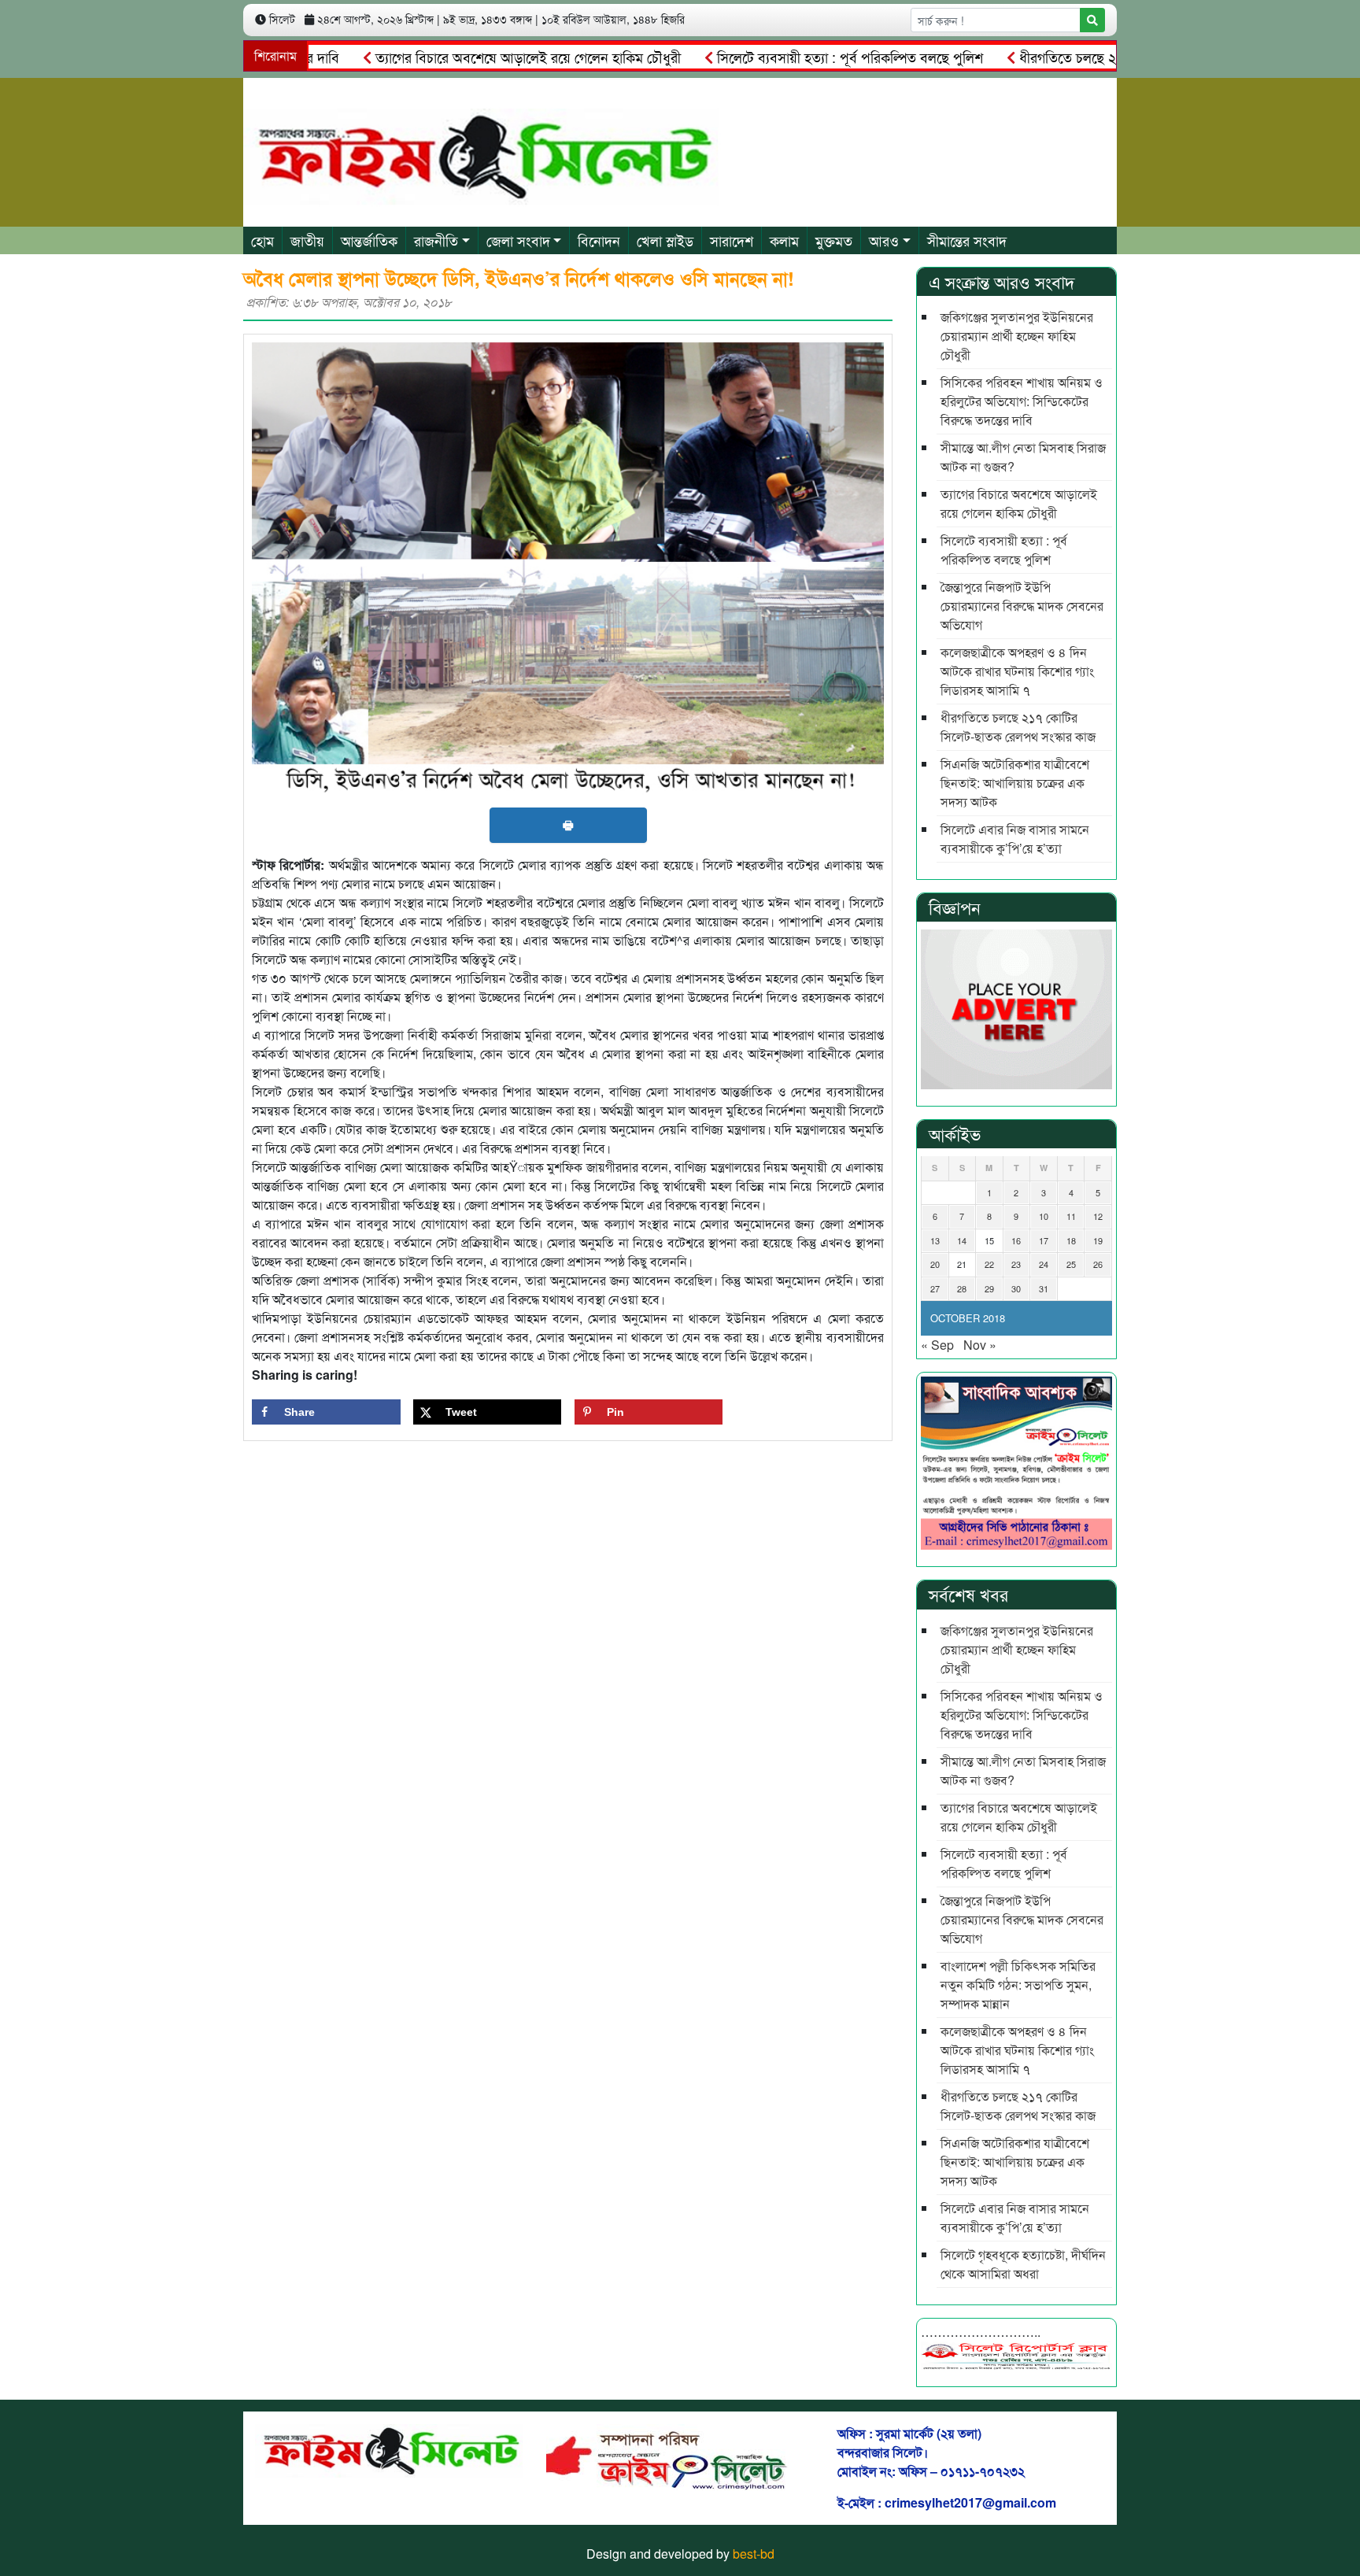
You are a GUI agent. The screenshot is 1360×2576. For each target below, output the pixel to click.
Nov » (980, 1345)
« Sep (937, 1345)
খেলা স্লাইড (665, 240)
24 (1044, 1264)
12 (1098, 1216)
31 (1044, 1288)
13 (935, 1240)
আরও (884, 240)
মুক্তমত (834, 240)
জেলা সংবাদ (518, 240)
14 (962, 1240)
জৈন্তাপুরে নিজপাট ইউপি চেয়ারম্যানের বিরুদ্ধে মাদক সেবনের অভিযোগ (1022, 606)
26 (1098, 1264)
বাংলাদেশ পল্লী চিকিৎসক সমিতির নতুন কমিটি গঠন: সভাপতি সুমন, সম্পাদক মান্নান (1018, 1985)
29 (989, 1288)
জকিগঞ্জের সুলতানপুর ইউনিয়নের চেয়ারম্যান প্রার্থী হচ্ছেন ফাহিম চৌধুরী (1017, 336)
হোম (262, 240)
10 (1044, 1216)
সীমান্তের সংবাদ (967, 240)
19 (1098, 1240)
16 (1016, 1240)
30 (1016, 1288)
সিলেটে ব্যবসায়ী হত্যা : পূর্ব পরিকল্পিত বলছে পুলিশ (790, 57)
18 (1071, 1240)
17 (1044, 1240)
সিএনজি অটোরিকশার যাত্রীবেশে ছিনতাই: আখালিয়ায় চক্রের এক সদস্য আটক (1015, 783)
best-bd (754, 2554)
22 (989, 1264)
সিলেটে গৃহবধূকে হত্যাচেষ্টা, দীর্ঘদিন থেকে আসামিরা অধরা (1023, 2264)
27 (935, 1288)
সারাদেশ (732, 240)
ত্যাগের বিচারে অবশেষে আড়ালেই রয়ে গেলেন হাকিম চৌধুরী (468, 57)
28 (962, 1288)
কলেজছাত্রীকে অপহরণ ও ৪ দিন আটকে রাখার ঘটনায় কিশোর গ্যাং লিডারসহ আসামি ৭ (1017, 671)
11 (1071, 1216)
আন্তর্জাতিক (369, 240)
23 (1016, 1264)
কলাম (784, 240)
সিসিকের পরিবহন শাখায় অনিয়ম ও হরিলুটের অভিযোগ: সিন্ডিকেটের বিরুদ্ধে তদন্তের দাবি (1022, 401)
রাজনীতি (436, 240)
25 (1071, 1264)
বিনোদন (599, 240)
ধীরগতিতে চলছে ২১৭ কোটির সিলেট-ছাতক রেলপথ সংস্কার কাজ (1123, 57)
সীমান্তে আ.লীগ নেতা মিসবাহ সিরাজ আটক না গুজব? (1023, 457)
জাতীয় (307, 240)
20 (935, 1264)
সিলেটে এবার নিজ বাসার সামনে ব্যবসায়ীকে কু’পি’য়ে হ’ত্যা (1015, 839)
